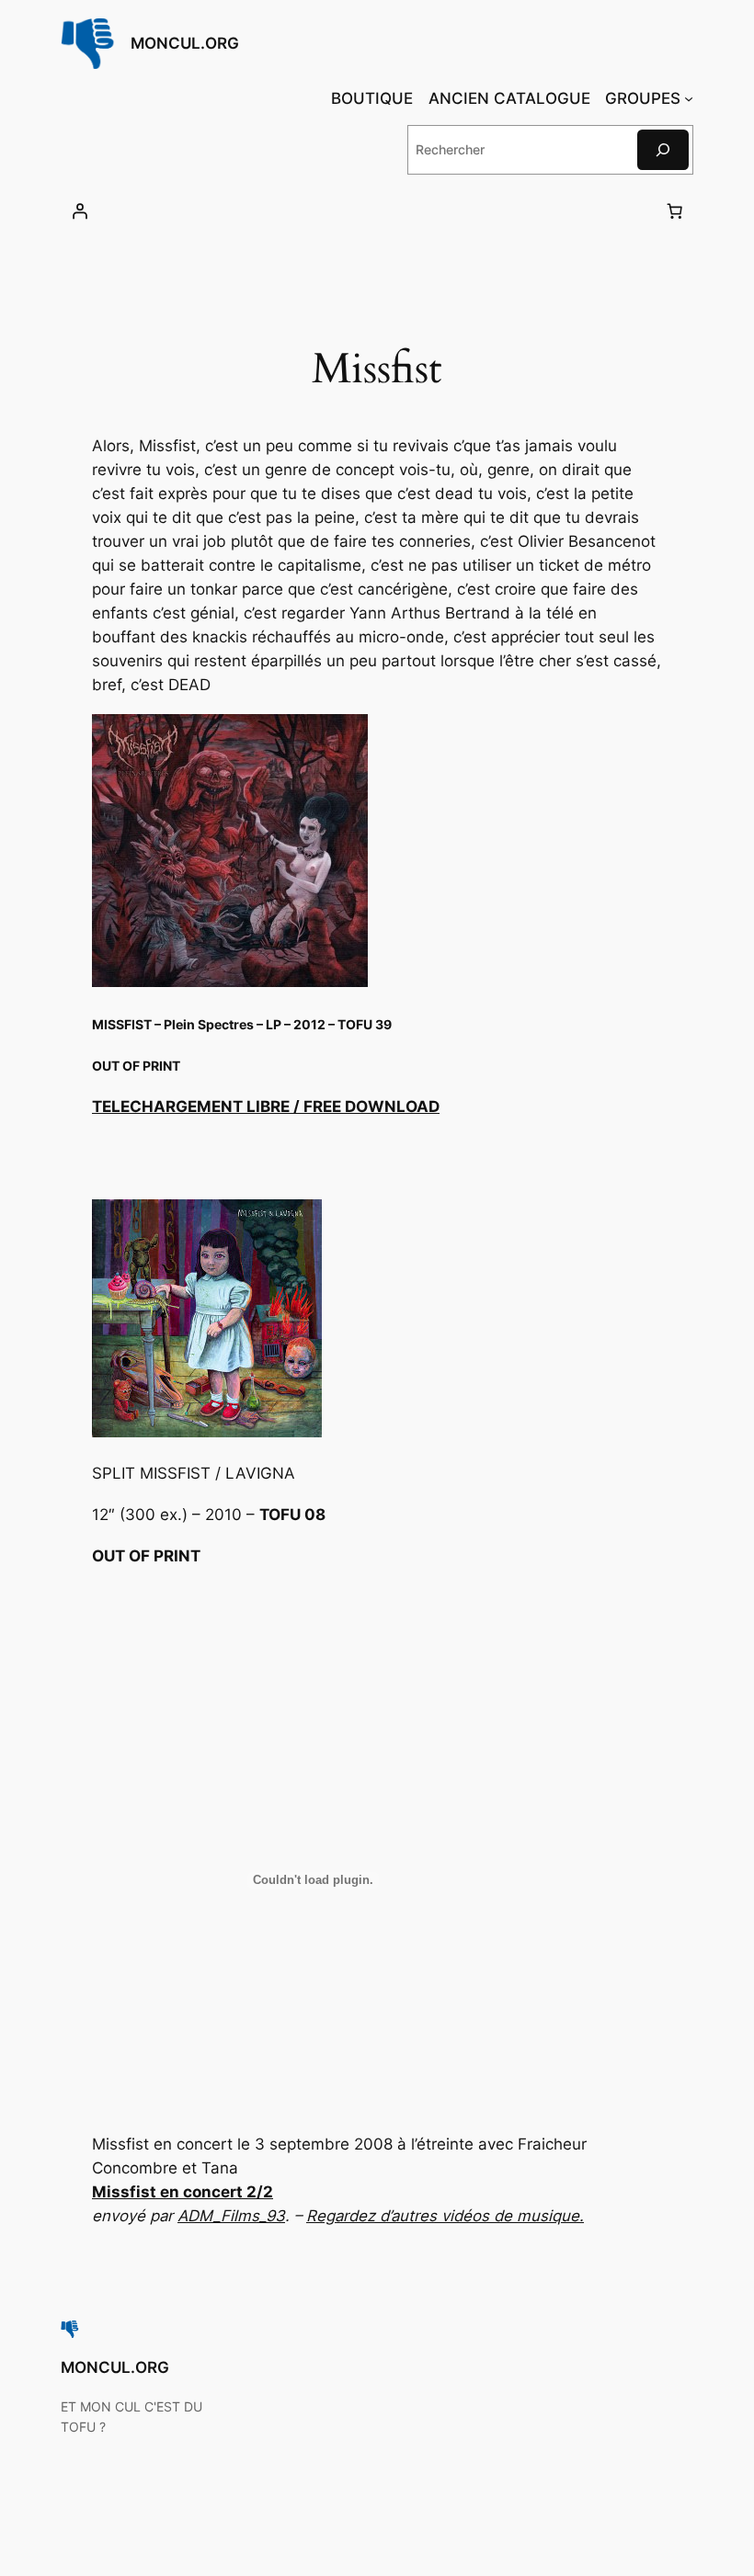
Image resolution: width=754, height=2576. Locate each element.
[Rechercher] (663, 149)
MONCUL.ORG (185, 43)
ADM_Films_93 (231, 2216)
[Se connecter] (80, 211)
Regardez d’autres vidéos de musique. (445, 2216)
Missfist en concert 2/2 (183, 2192)
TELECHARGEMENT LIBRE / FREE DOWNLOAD (266, 1106)
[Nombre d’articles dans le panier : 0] (674, 211)
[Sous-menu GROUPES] (689, 98)
